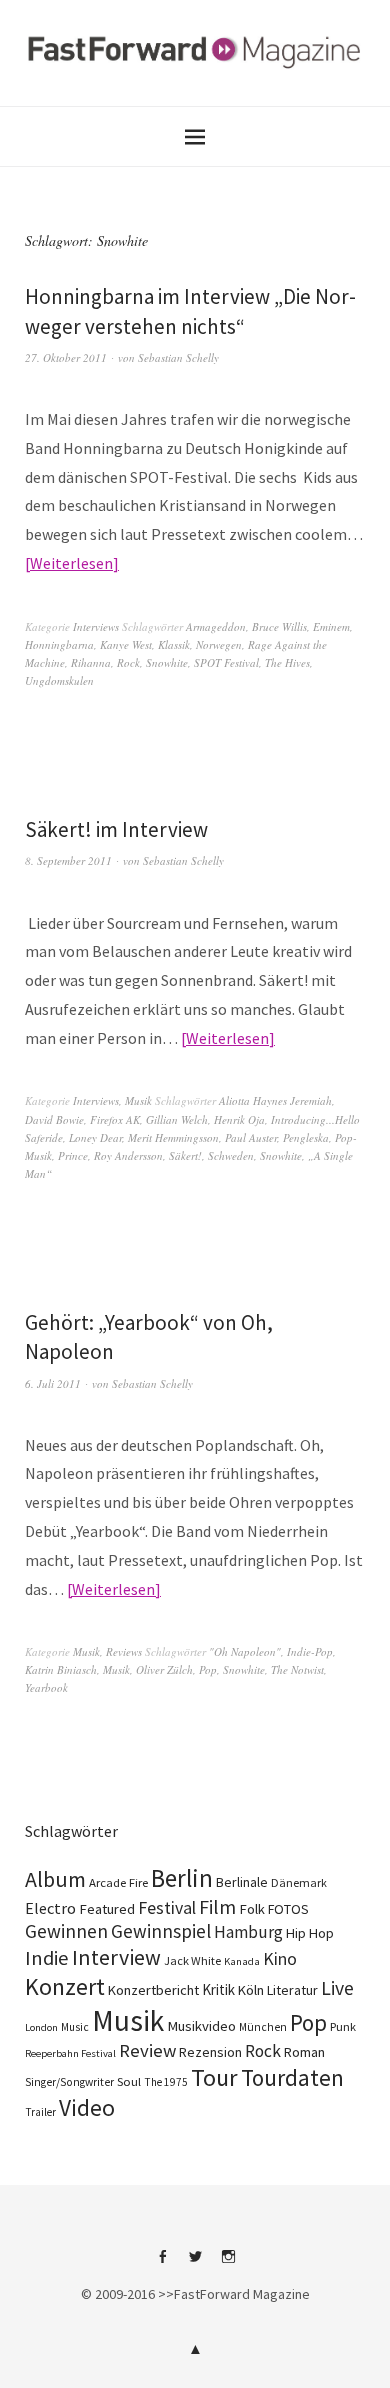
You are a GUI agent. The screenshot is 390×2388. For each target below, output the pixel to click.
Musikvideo (201, 2026)
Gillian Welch (177, 1119)
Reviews (124, 1651)
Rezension (210, 2052)
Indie (47, 1958)
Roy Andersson (128, 1155)
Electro (50, 1908)
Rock (128, 662)
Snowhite (167, 662)
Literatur (292, 1990)
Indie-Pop (310, 1651)
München (263, 2027)
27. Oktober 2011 (66, 357)
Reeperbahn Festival (70, 2053)
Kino (280, 1959)
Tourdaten (292, 2077)
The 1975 (166, 2082)
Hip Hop (310, 1933)
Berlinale (242, 1882)
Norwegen (219, 644)
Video (87, 2107)
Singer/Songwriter (69, 2082)
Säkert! (185, 1155)
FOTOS (288, 1909)
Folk (252, 1909)
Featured (107, 1909)
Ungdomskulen (59, 680)
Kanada (242, 1961)
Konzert (65, 1986)
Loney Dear (95, 1137)
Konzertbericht (153, 1990)
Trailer (40, 2112)
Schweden (231, 1155)
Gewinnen (66, 1931)
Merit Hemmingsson (173, 1137)
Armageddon (216, 626)
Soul (129, 2081)
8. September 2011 (68, 860)
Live (337, 1988)
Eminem (331, 626)
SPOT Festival (226, 662)
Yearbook (46, 1687)
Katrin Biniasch (61, 1669)
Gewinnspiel (161, 1931)
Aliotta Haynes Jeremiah (275, 1100)
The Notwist (297, 1669)
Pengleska (306, 1137)
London (41, 2027)
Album (55, 1879)
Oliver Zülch (164, 1669)
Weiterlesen (71, 563)
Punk (343, 2026)
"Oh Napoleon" (245, 1651)
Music (75, 2027)
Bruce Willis (279, 626)
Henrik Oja (239, 1119)
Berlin (182, 1878)
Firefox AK (115, 1119)
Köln (251, 1990)
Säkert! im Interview (116, 829)
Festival (167, 1908)
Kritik (218, 1989)
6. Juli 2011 (53, 1383)
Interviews (96, 626)
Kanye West (126, 644)
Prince (73, 1155)
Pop (208, 1669)
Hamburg (248, 1932)
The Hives (287, 662)
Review (147, 2050)
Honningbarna (59, 644)
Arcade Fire (118, 1882)
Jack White (192, 1960)
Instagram (228, 2264)
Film (217, 1906)
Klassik (174, 644)
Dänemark (299, 1882)
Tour (214, 2077)
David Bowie (54, 1119)
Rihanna (91, 662)
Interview (116, 1957)
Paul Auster (251, 1137)
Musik (138, 1100)
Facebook (162, 2264)
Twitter (195, 2264)
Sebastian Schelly (178, 357)
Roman (304, 2052)
